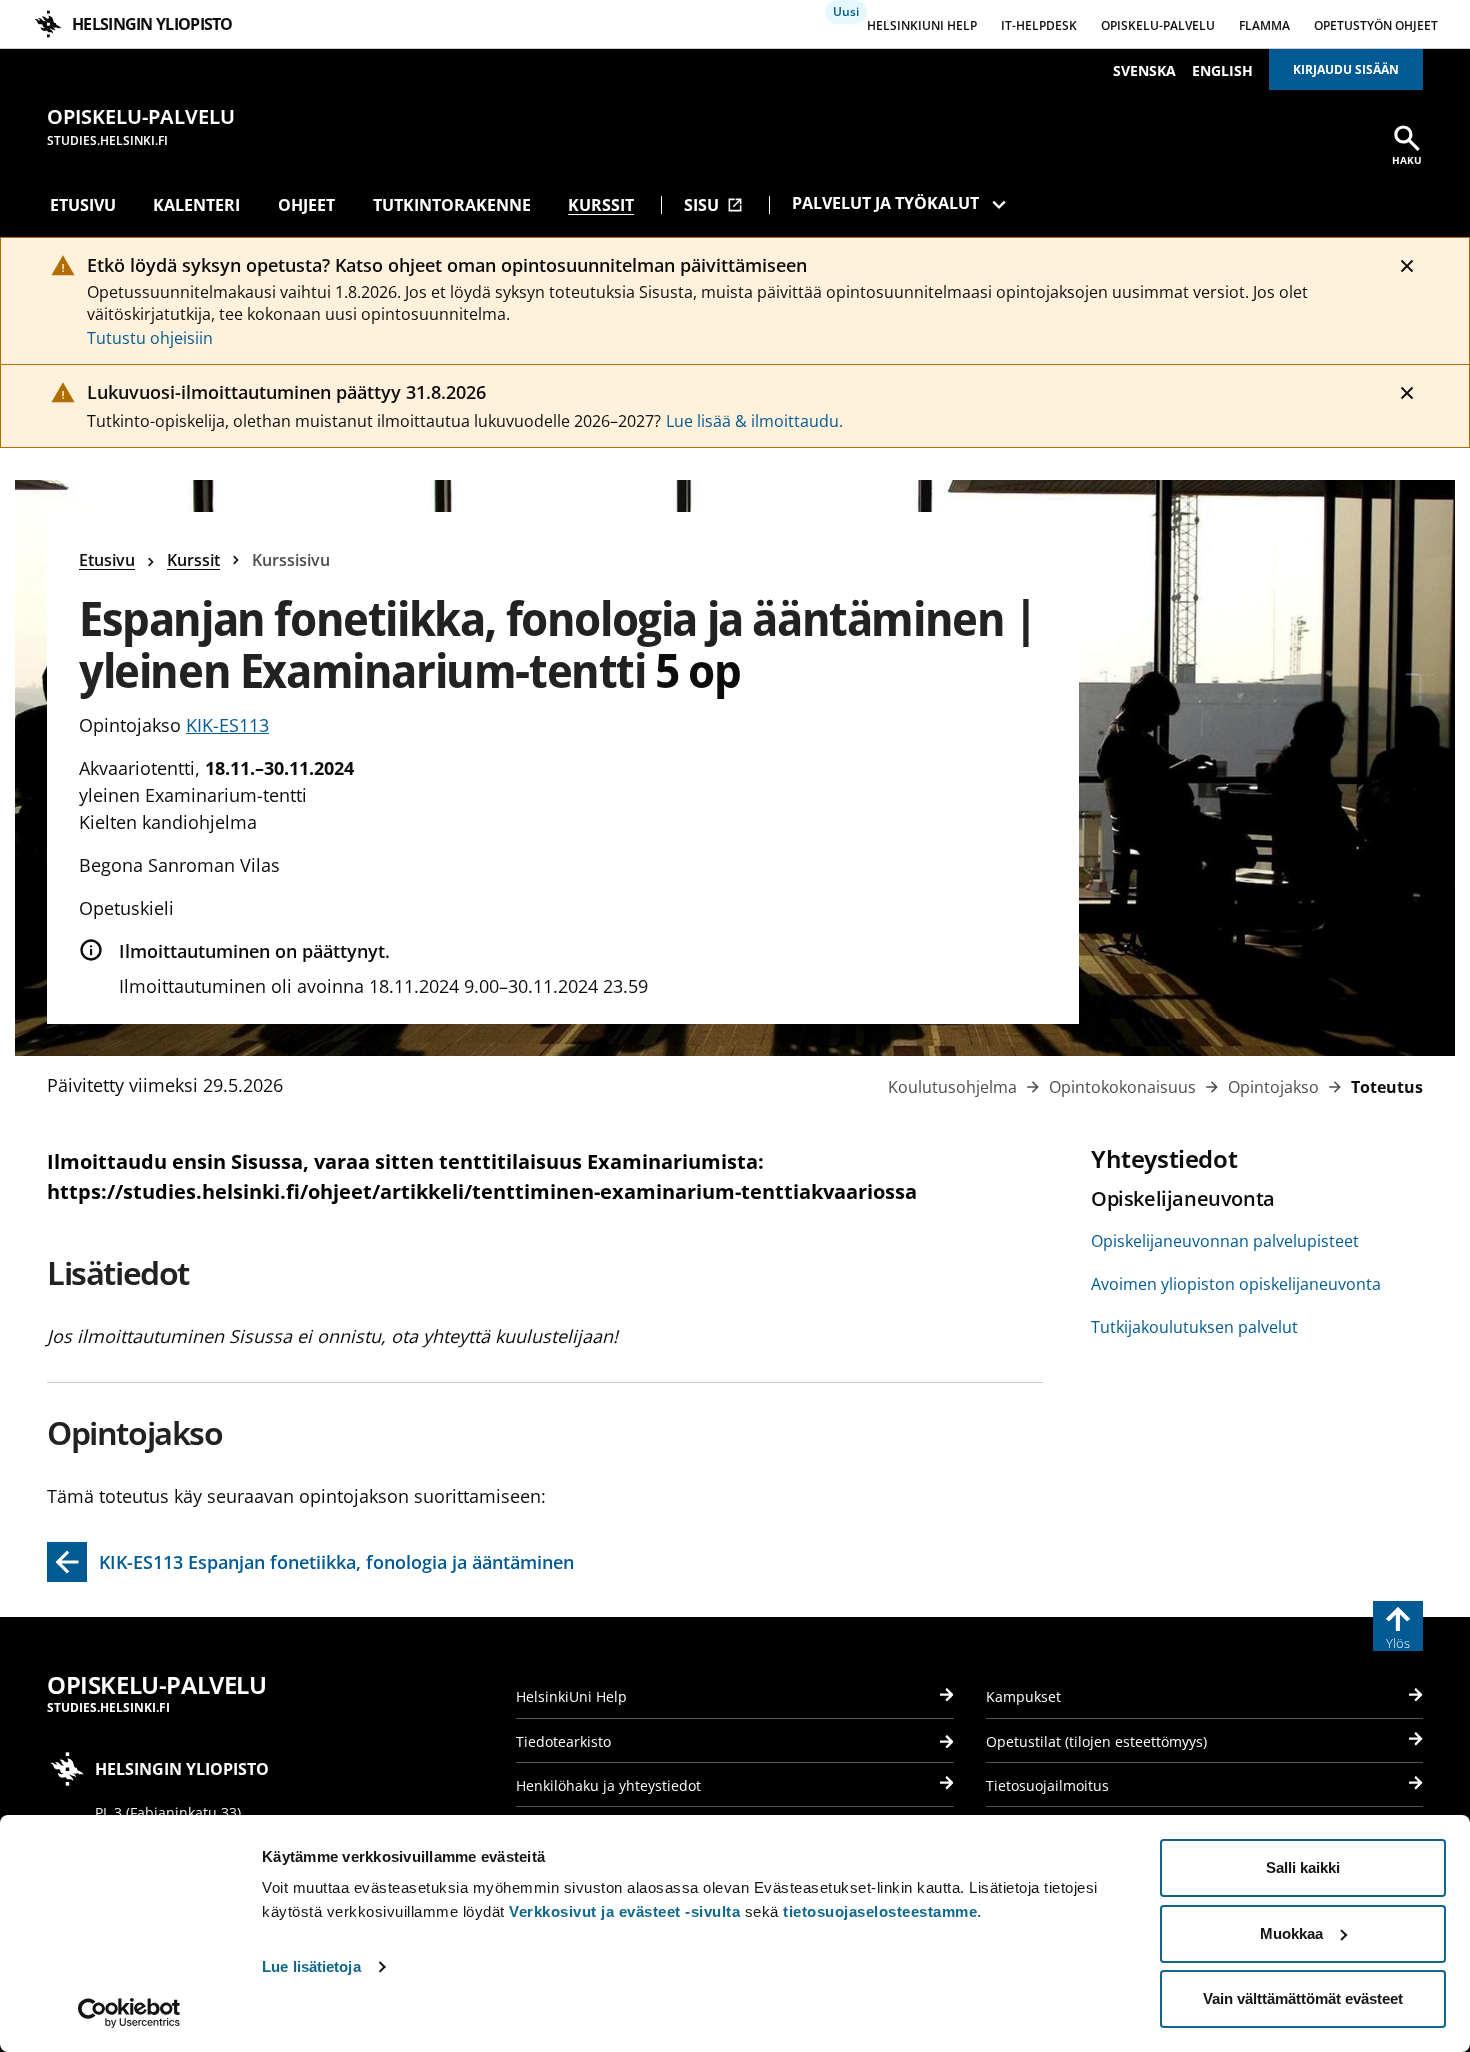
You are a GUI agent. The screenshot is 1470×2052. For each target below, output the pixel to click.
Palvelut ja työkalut (885, 203)
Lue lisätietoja (311, 1966)
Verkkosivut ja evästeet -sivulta (624, 1911)
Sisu (713, 205)
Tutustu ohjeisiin (150, 338)
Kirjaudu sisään (1346, 69)
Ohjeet (306, 205)
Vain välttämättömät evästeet (1303, 1998)
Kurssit (601, 205)
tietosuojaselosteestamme (880, 1911)
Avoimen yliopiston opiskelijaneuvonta (1236, 1284)
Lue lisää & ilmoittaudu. (754, 421)
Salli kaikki (1303, 1867)
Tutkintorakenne (452, 205)
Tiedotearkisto (563, 1741)
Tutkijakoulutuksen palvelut (1194, 1327)
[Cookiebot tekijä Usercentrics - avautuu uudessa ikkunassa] (129, 2013)
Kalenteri (196, 205)
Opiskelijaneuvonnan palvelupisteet (1225, 1241)
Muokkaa (1291, 1933)
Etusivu (83, 205)
